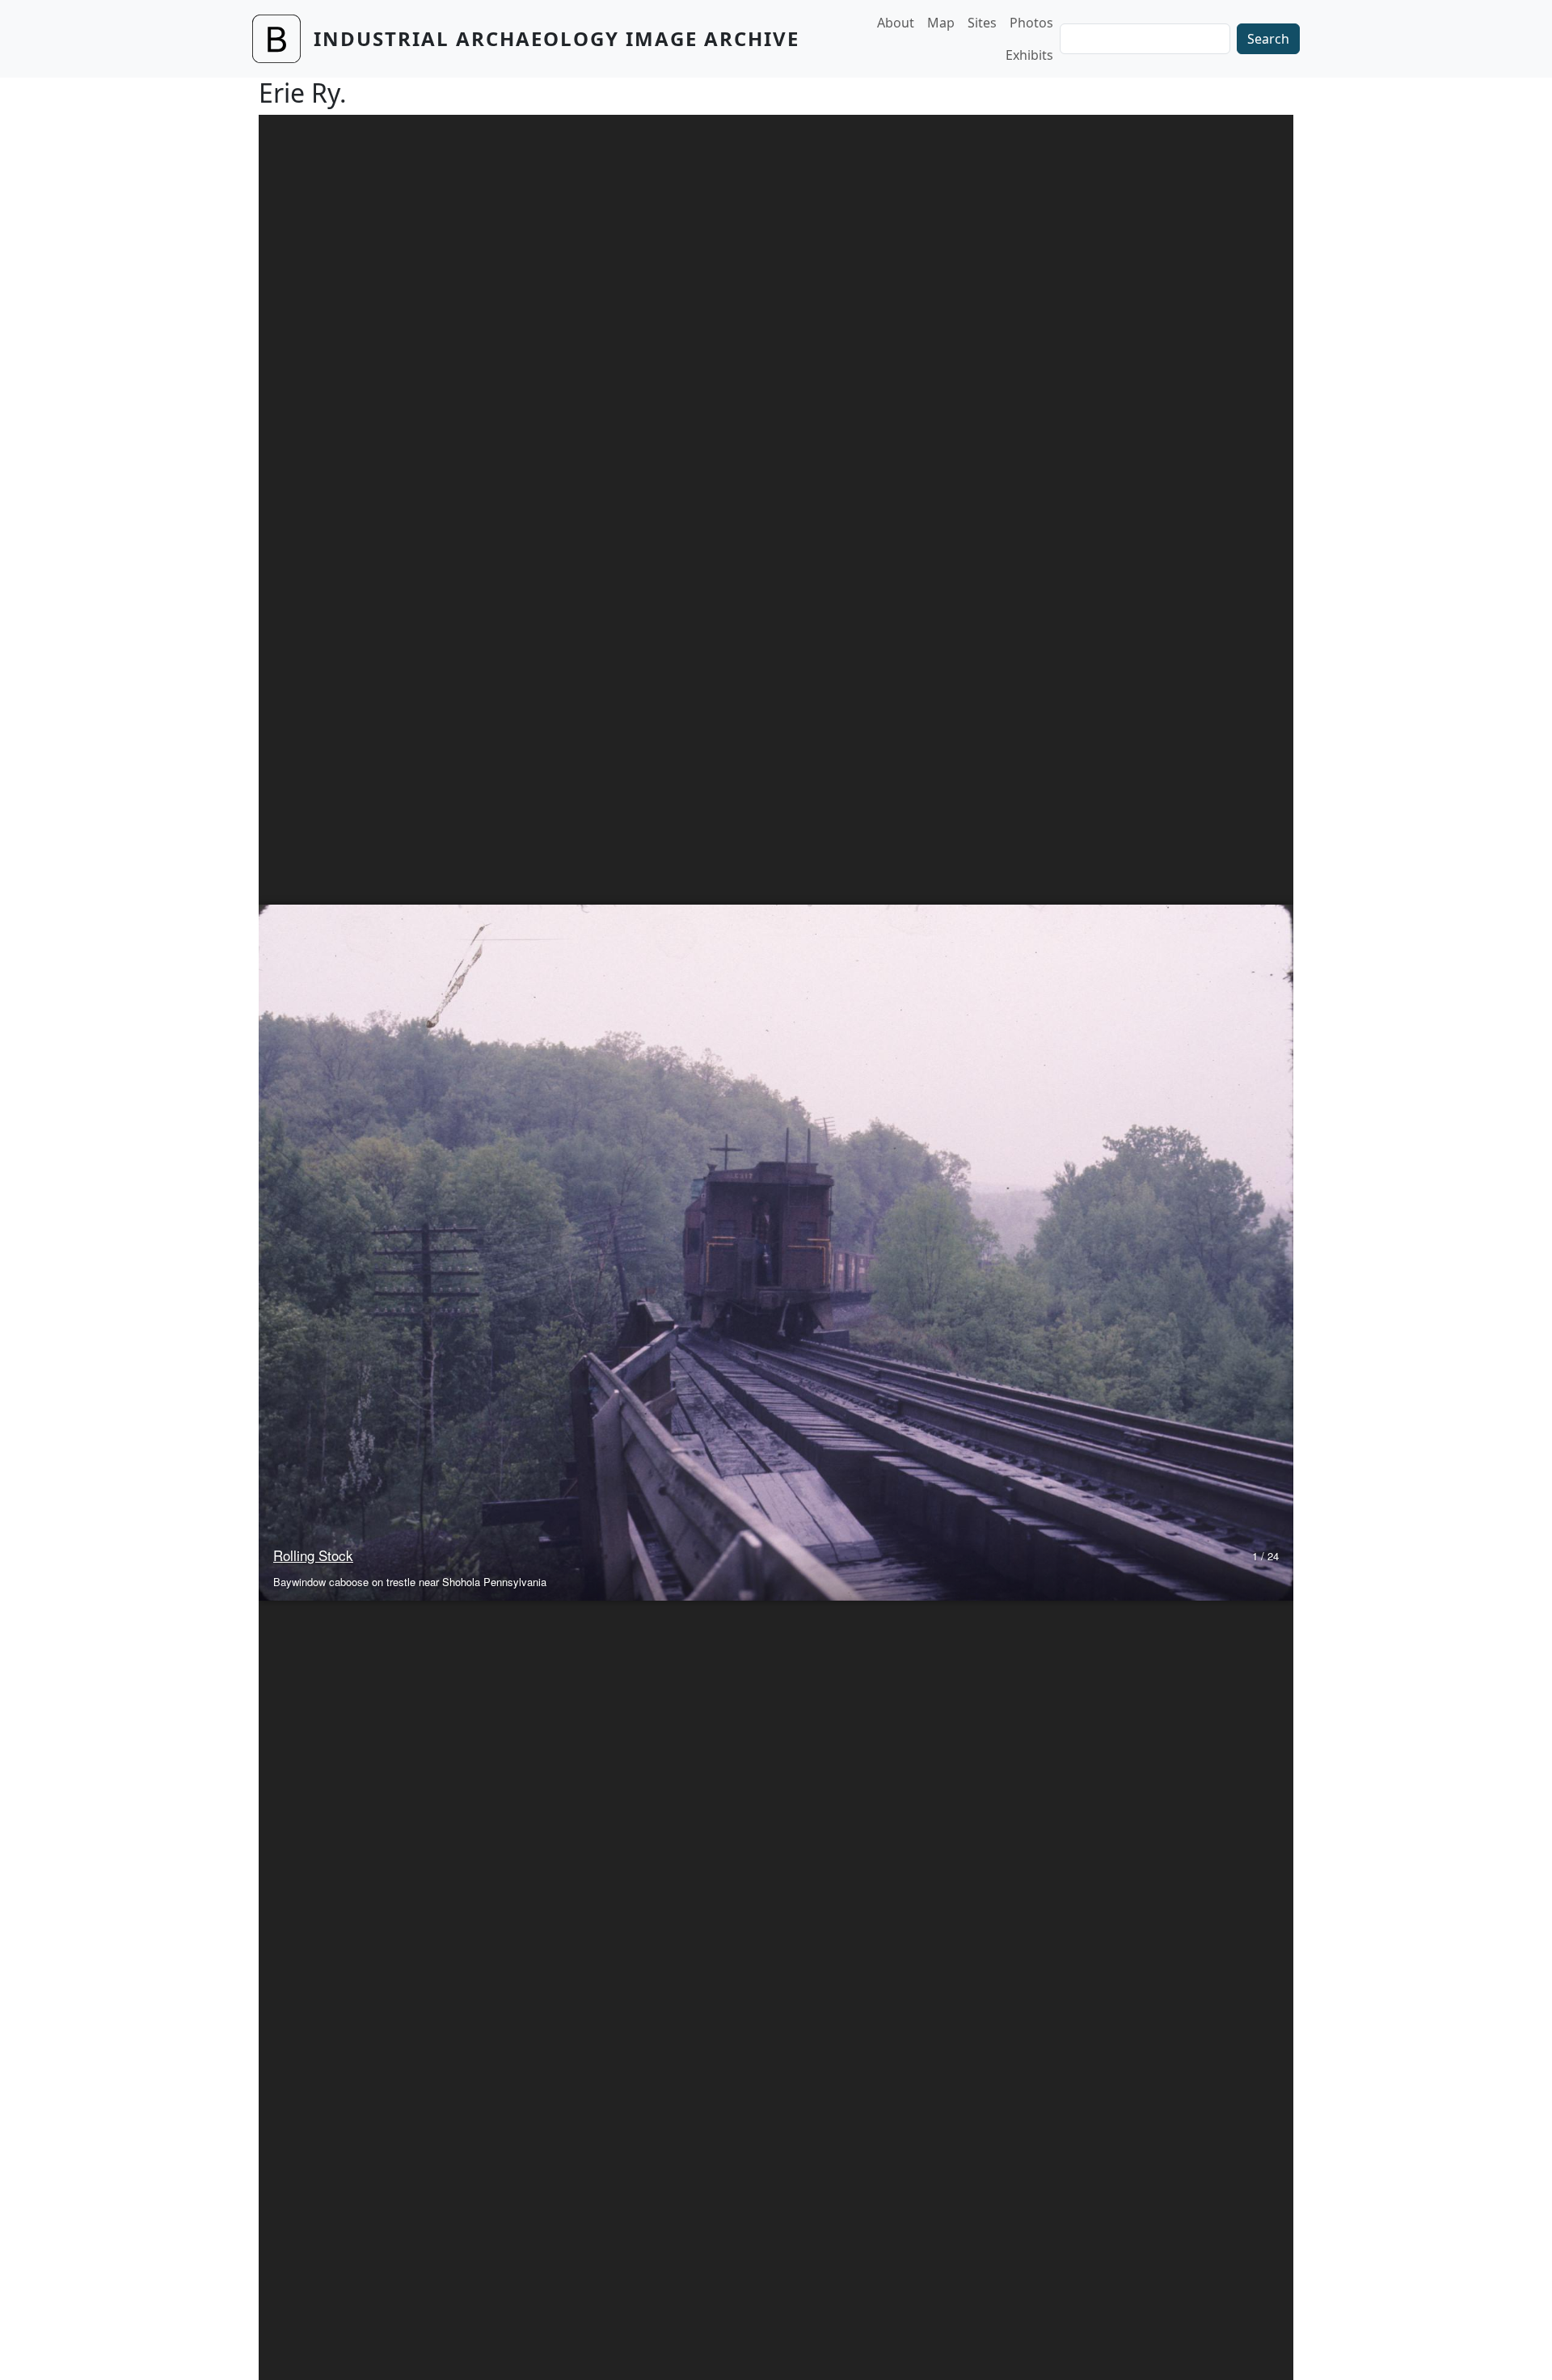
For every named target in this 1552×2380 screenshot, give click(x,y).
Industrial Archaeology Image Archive (557, 38)
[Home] (283, 39)
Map (941, 23)
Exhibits (1029, 55)
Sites (982, 23)
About (896, 23)
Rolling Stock (313, 1555)
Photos (1031, 23)
